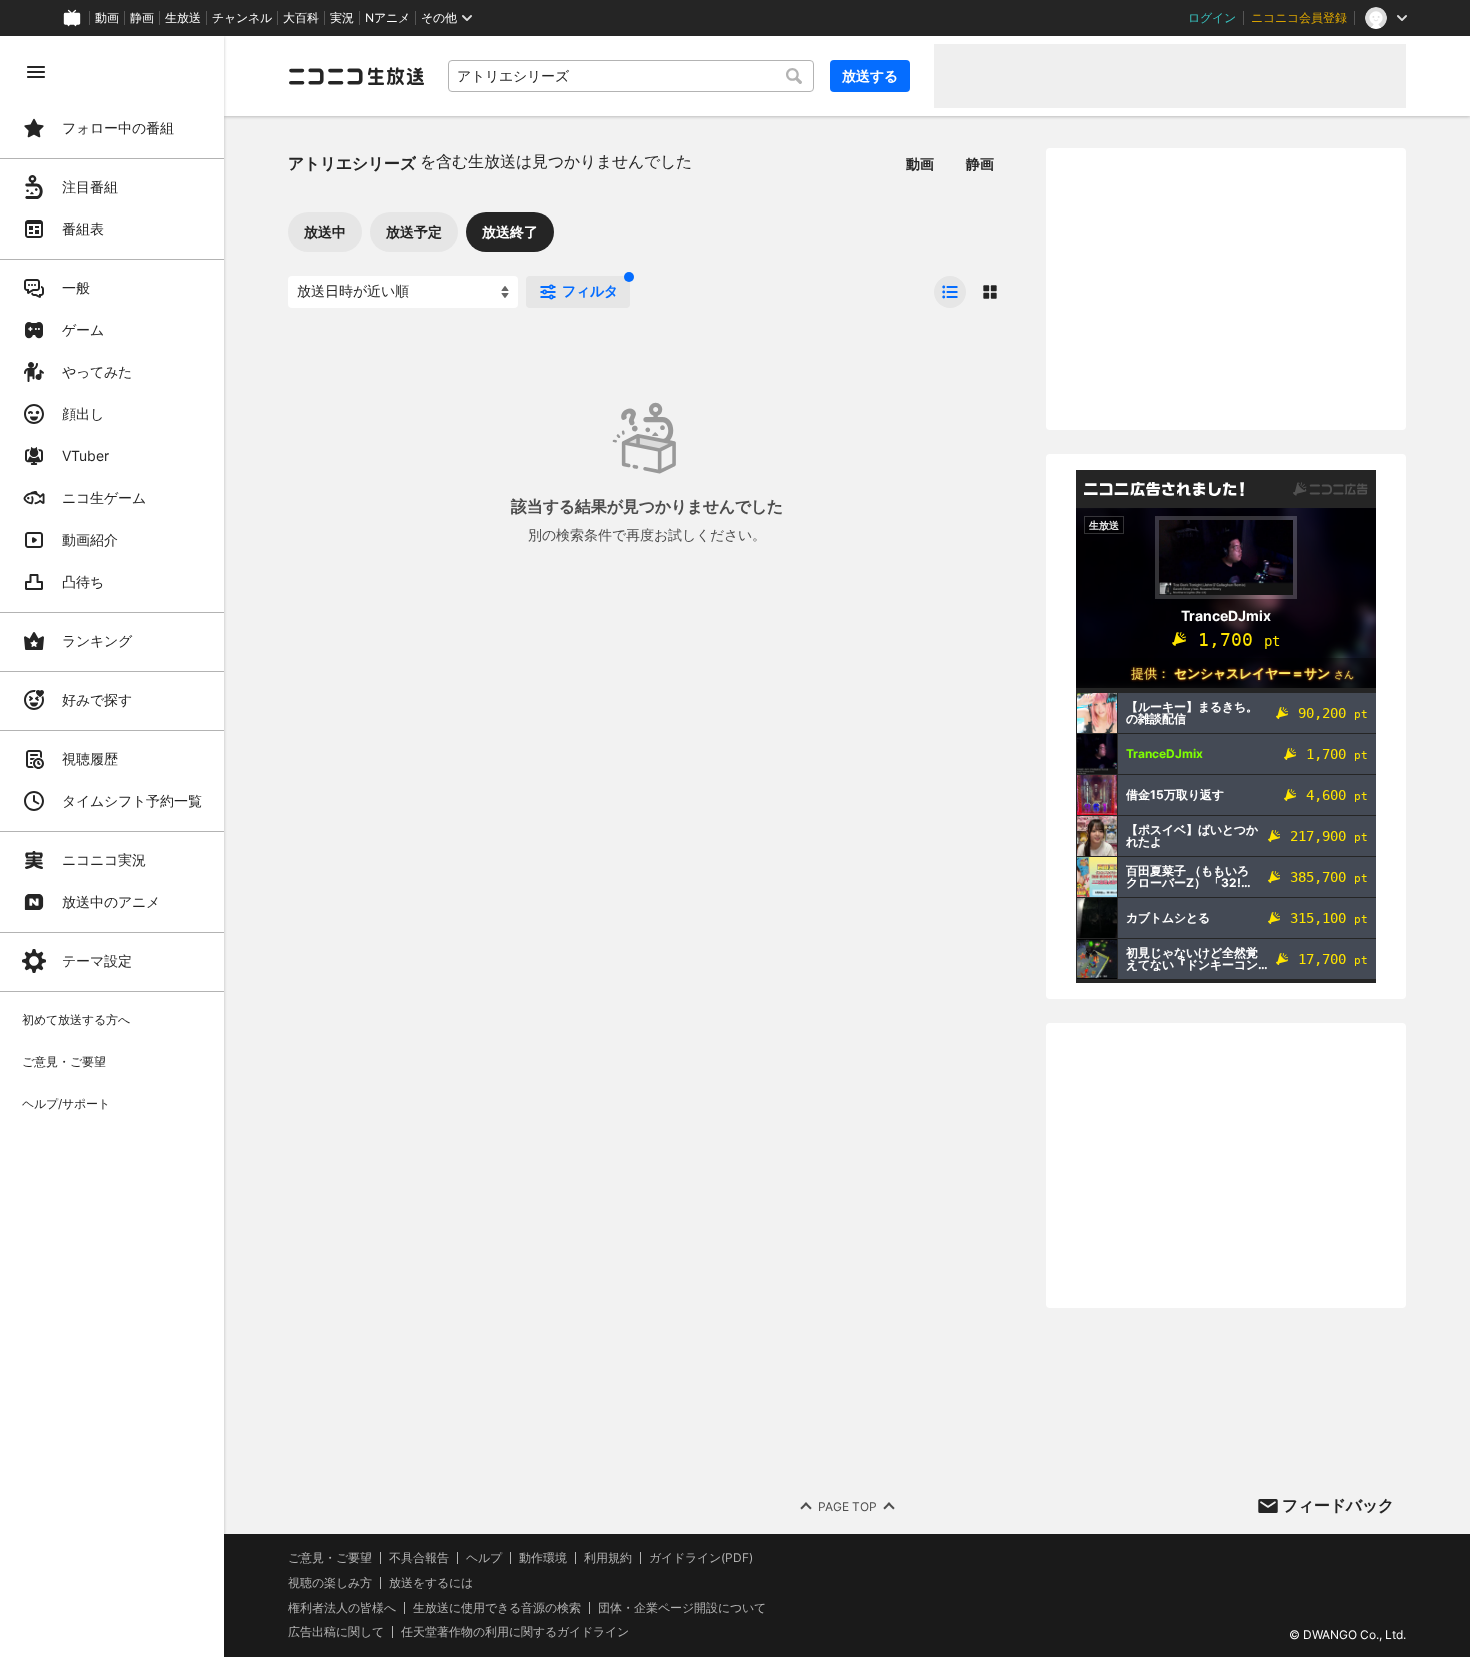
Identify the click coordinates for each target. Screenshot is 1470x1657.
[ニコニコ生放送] (356, 76)
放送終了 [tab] (510, 231)
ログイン (1212, 18)
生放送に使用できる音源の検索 (497, 1608)
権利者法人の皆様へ (342, 1607)
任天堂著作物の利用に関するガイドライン (515, 1632)
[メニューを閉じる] (36, 72)
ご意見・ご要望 (330, 1557)
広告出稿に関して (336, 1631)
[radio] (950, 292)
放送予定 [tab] (414, 231)
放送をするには (431, 1583)
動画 (107, 18)
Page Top (847, 1506)
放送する (870, 75)
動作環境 (543, 1558)
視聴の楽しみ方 (330, 1582)
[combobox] (631, 76)
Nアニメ (387, 18)
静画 (142, 18)
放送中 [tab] (325, 231)
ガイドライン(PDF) (701, 1558)
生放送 (183, 18)
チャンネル (242, 18)
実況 (342, 18)
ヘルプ (484, 1558)
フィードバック (1338, 1505)
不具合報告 (419, 1558)
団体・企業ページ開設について (682, 1608)
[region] (112, 846)
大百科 (301, 18)
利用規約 (608, 1558)
